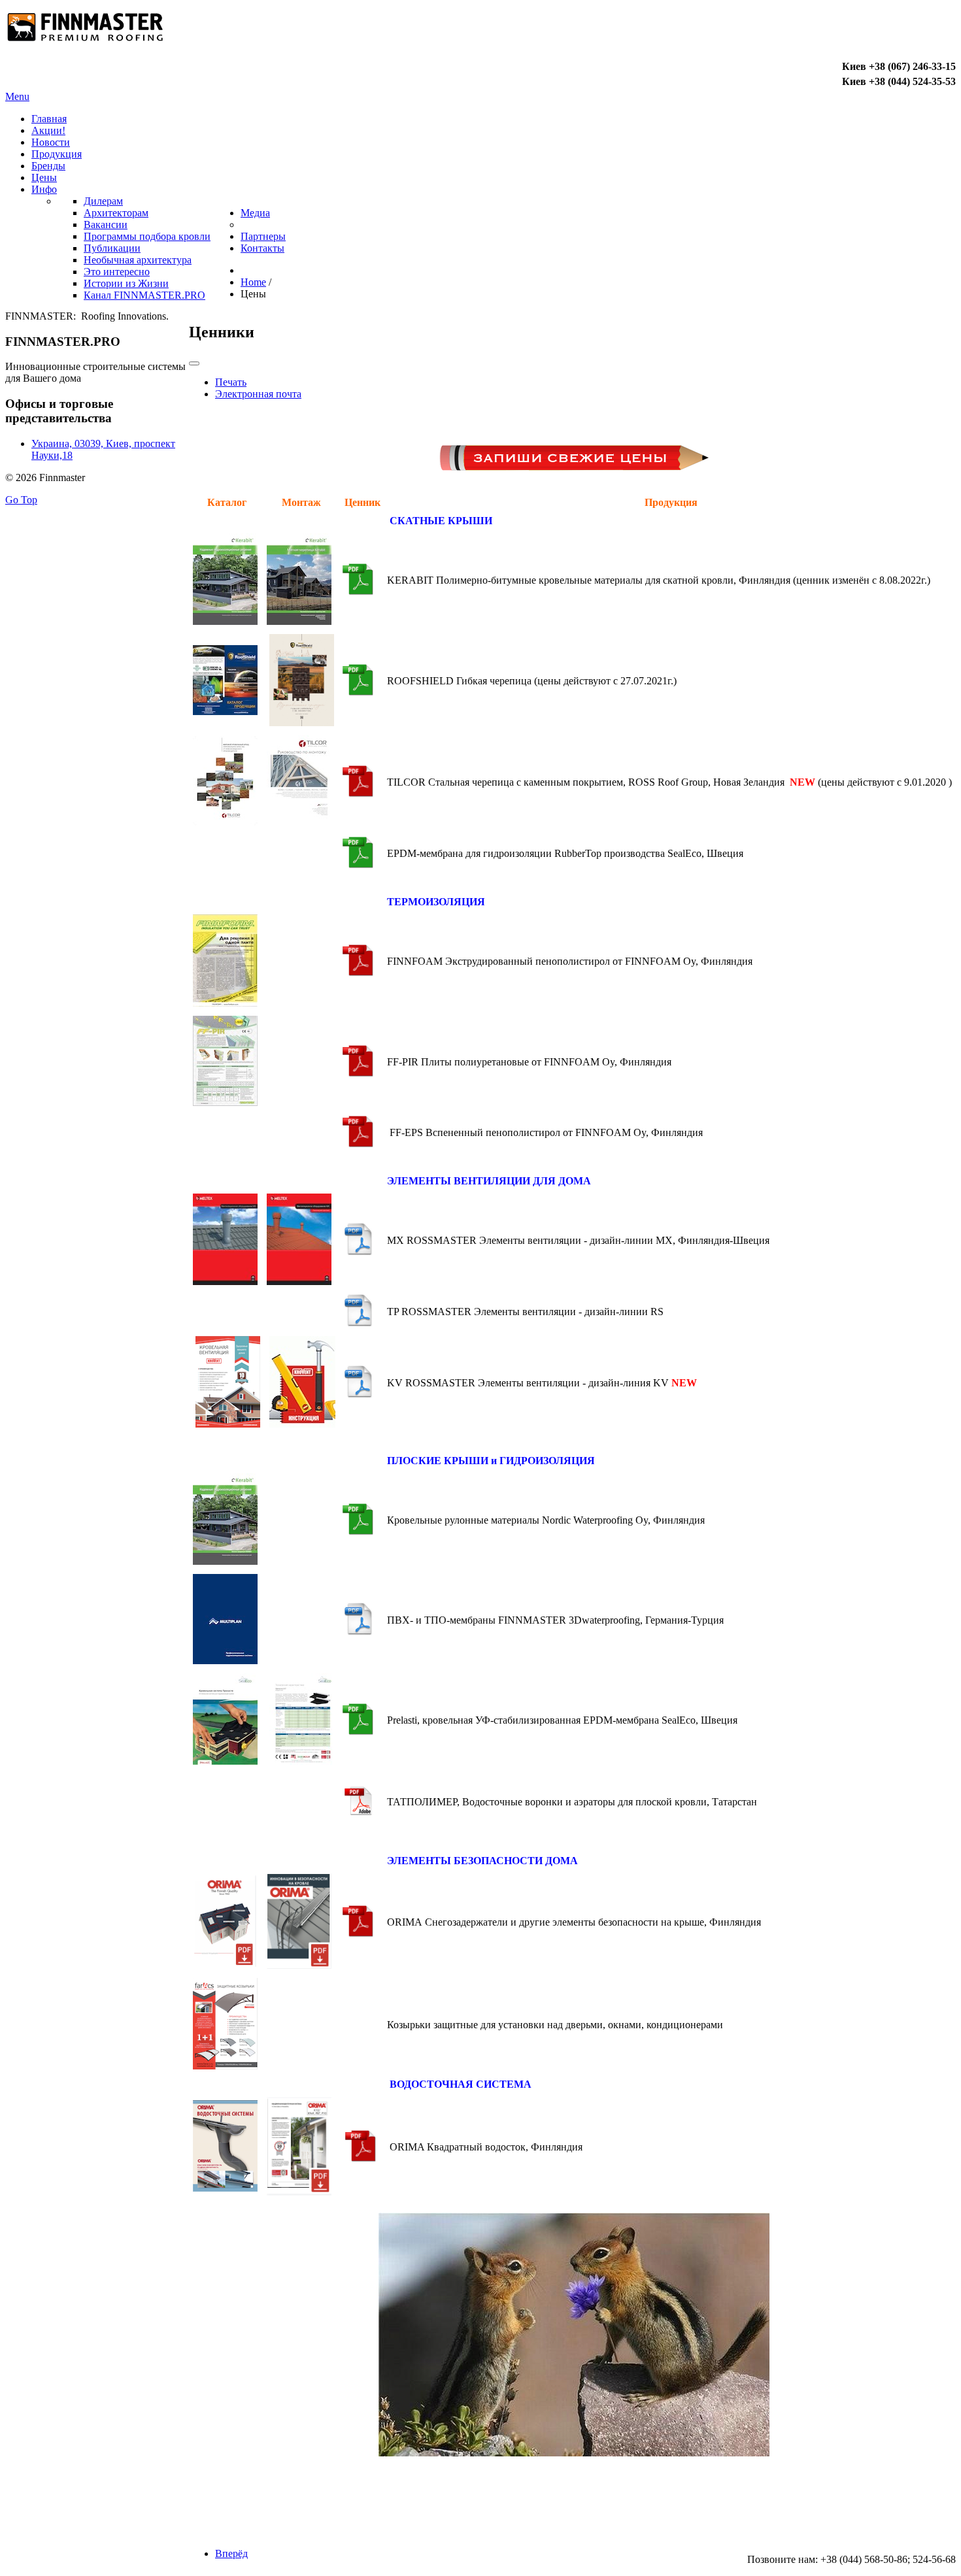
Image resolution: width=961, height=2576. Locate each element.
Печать (231, 382)
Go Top (21, 500)
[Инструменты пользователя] (194, 363)
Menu (17, 96)
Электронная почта (258, 394)
